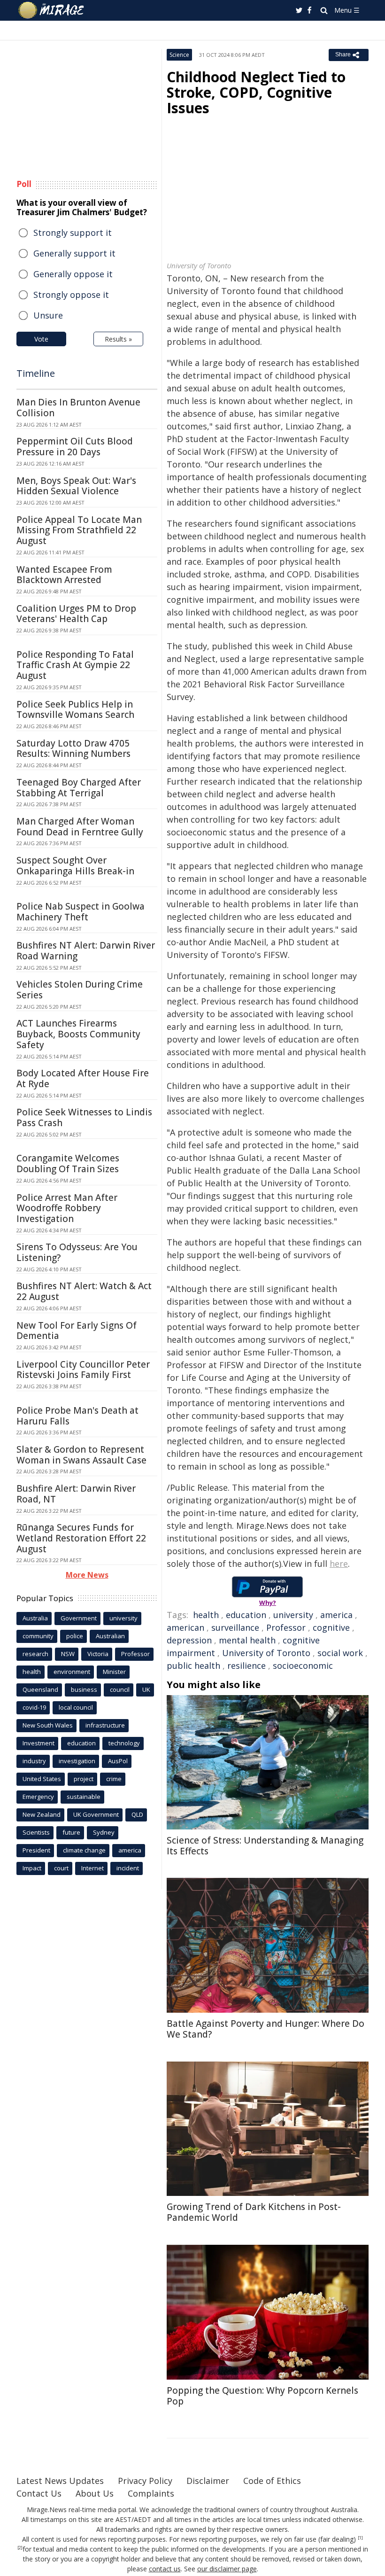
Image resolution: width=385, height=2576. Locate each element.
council (120, 1689)
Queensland (40, 1689)
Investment (38, 1743)
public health (193, 1665)
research (35, 1654)
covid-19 (34, 1707)
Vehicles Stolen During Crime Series (80, 990)
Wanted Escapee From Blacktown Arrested (64, 575)
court (61, 1868)
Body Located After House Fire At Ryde (83, 1078)
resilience (246, 1665)
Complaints (151, 2493)
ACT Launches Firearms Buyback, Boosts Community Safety (78, 1034)
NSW (68, 1654)
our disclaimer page (227, 2569)
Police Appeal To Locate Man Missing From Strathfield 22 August (79, 530)
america (336, 1615)
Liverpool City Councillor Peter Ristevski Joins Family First (83, 1370)
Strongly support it (73, 233)
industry (34, 1761)
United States (42, 1779)
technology (124, 1743)
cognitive (331, 1627)
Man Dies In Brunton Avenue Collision (78, 408)
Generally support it (74, 253)
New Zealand (42, 1814)
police (75, 1636)
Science (179, 55)
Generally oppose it (73, 274)
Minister (114, 1672)
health (206, 1615)
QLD (137, 1814)
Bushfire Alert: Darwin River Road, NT (76, 1494)
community (38, 1636)
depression (189, 1640)
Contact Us (39, 2493)
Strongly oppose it (71, 295)
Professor (286, 1627)
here (339, 1564)
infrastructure (105, 1725)
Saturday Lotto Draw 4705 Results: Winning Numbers (73, 749)
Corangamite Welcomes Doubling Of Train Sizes (68, 1163)
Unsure (48, 315)
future (71, 1832)
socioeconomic (303, 1665)
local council (76, 1707)
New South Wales (48, 1725)
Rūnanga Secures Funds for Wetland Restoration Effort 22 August (81, 1538)
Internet (92, 1868)
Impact (32, 1868)
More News (87, 1575)
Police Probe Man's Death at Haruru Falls (77, 1416)
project (84, 1779)
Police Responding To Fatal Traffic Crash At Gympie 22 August (75, 665)
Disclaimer (208, 2481)
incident (128, 1868)
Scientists (36, 1832)
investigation (77, 1761)
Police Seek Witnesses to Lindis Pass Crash (84, 1117)
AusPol (118, 1761)
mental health (247, 1640)
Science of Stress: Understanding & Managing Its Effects (265, 1846)
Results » (118, 339)
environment (72, 1672)
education (246, 1615)
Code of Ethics (272, 2481)
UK (146, 1689)
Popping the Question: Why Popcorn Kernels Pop (262, 2396)
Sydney (104, 1832)
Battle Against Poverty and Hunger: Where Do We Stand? (266, 2029)
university (293, 1615)
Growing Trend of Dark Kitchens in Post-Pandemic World (254, 2212)
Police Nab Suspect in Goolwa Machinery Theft (81, 912)
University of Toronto (266, 1653)
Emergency (38, 1797)
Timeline (36, 373)
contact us (165, 2569)
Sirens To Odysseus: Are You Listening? (77, 1252)
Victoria (98, 1654)
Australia (35, 1618)
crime (114, 1779)
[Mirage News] (52, 10)
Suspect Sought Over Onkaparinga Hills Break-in (75, 866)
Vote (41, 339)
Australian (110, 1636)
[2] (20, 2548)
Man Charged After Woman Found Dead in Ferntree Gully (80, 827)
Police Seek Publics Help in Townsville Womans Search (75, 710)
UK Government (96, 1814)
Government (79, 1618)
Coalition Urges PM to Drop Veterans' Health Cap (76, 614)
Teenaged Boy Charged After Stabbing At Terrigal (79, 788)
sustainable (84, 1797)
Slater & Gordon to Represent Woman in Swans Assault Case (81, 1455)
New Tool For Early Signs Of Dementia (77, 1331)
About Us (95, 2493)
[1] (360, 2538)
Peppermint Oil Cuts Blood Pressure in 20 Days (75, 447)
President (36, 1850)
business (84, 1689)
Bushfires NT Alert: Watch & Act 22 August (84, 1291)
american (185, 1627)
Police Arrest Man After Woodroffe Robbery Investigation (67, 1208)
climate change (84, 1850)
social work (340, 1653)
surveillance (235, 1627)
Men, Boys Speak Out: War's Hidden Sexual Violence (76, 486)
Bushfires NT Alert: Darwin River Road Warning (86, 951)
